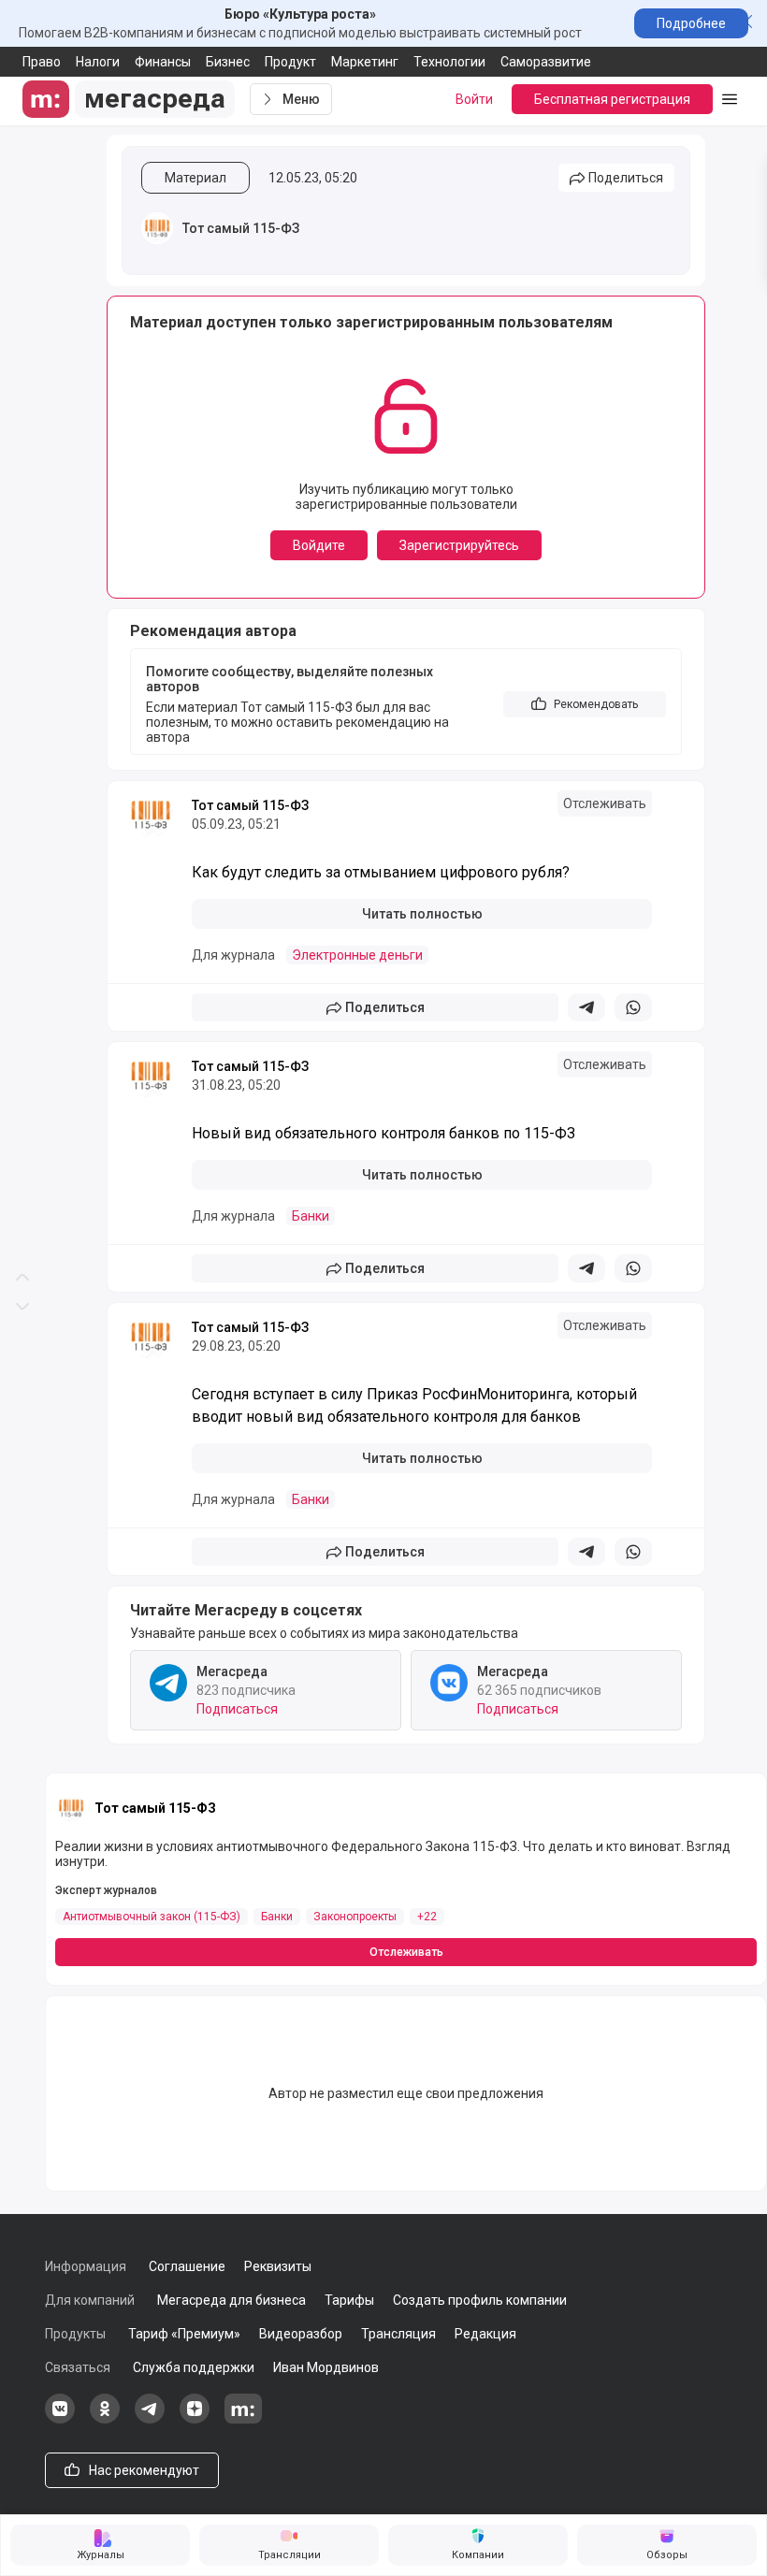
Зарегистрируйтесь (459, 545)
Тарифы (349, 2300)
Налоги (98, 62)
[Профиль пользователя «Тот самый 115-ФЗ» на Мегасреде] (157, 228)
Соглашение (187, 2266)
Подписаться (237, 1709)
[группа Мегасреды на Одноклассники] (105, 2419)
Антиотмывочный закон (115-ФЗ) (152, 1917)
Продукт (290, 62)
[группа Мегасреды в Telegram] (150, 2419)
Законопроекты (355, 1917)
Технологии (449, 62)
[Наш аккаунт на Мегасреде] (243, 2419)
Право (42, 62)
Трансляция (398, 2334)
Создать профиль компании (480, 2300)
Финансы (163, 62)
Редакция (485, 2334)
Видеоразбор (301, 2334)
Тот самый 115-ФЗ (241, 228)
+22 (427, 1917)
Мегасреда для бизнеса (232, 2300)
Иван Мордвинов (326, 2367)
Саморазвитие (546, 62)
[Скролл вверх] (22, 644)
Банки (311, 1216)
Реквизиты (278, 2266)
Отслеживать (605, 803)
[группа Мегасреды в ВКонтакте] (60, 2419)
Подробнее (691, 23)
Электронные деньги (357, 955)
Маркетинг (365, 62)
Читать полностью (422, 914)
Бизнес (228, 62)
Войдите (319, 545)
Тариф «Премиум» (184, 2334)
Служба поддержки (194, 2367)
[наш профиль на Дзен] (195, 2419)
